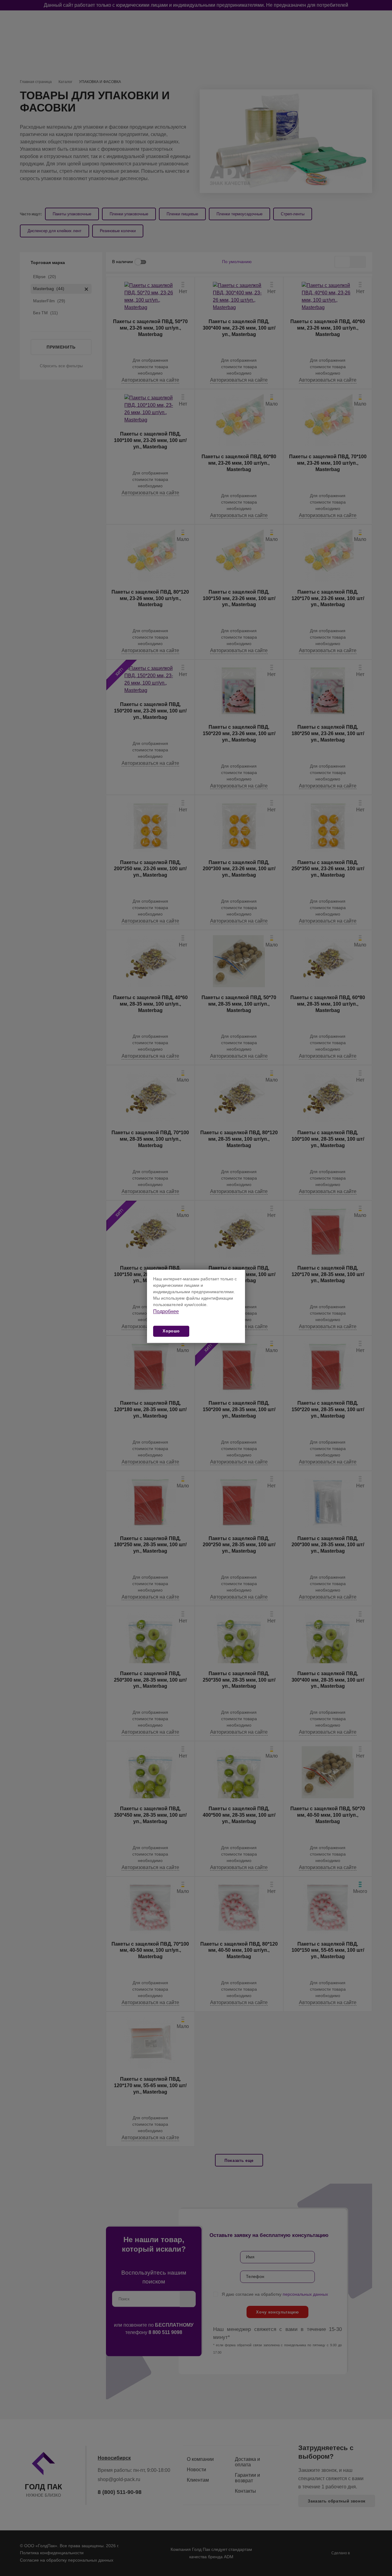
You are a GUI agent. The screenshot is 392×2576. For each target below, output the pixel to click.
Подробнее (166, 1311)
